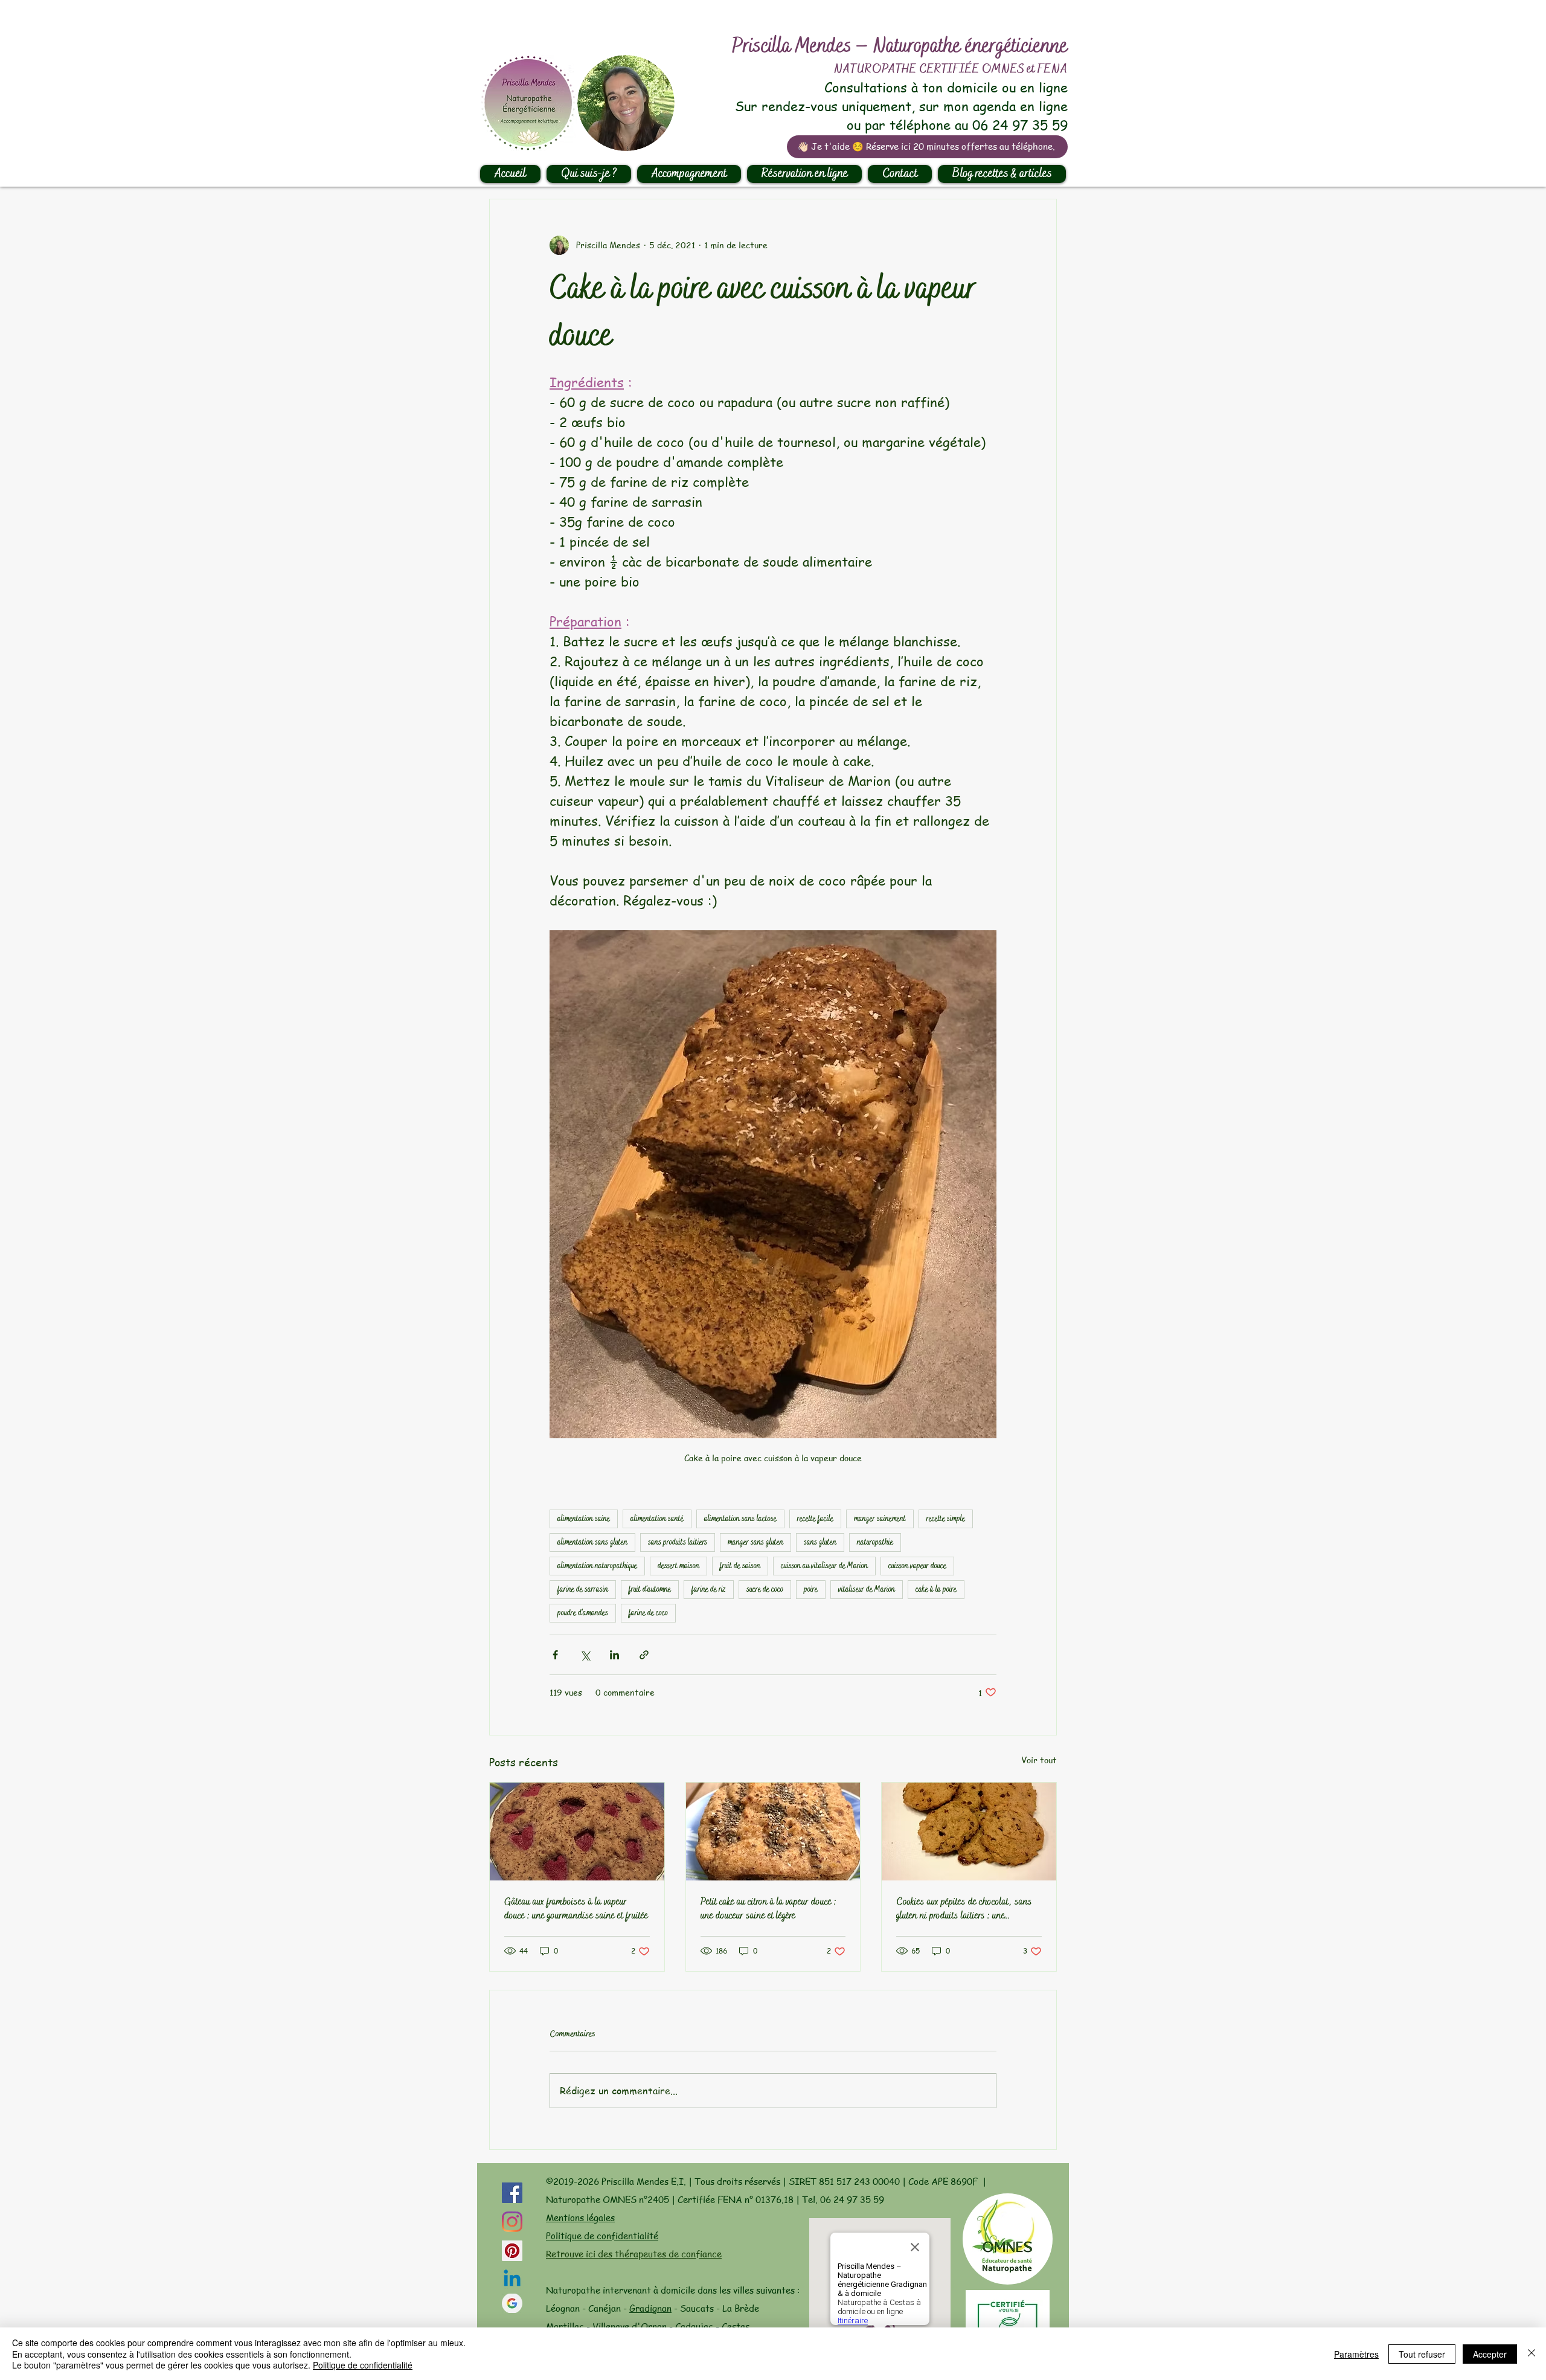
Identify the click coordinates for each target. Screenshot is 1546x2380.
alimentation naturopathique (597, 1566)
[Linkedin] (512, 2280)
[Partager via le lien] (644, 1655)
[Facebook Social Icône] (512, 2193)
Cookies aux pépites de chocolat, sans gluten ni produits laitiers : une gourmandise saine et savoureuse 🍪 (964, 1909)
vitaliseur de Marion (867, 1589)
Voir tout (1039, 1760)
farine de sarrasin (583, 1589)
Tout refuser (1422, 2354)
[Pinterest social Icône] (512, 2251)
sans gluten (820, 1542)
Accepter (1490, 2354)
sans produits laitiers (678, 1542)
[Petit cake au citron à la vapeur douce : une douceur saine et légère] (773, 1832)
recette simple (946, 1519)
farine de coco (648, 1613)
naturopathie (875, 1542)
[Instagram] (512, 2222)
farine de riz (709, 1589)
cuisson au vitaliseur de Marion (824, 1566)
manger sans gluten (755, 1542)
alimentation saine (584, 1519)
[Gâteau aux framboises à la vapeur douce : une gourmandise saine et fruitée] (577, 1832)
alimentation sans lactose (740, 1519)
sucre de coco (765, 1589)
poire (811, 1589)
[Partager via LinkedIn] (614, 1655)
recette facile (815, 1519)
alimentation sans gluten (592, 1542)
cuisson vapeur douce (917, 1566)
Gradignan (650, 2308)
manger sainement (880, 1519)
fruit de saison (740, 1566)
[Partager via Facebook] (555, 1655)
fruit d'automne (650, 1589)
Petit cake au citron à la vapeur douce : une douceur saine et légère (768, 1909)
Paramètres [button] (1356, 2354)
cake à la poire (936, 1589)
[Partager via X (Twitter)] (585, 1655)
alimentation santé (657, 1519)
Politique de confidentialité (602, 2236)
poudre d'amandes (583, 1613)
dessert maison (678, 1566)
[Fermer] (1532, 2354)
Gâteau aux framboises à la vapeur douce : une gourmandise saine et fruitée (576, 1909)
